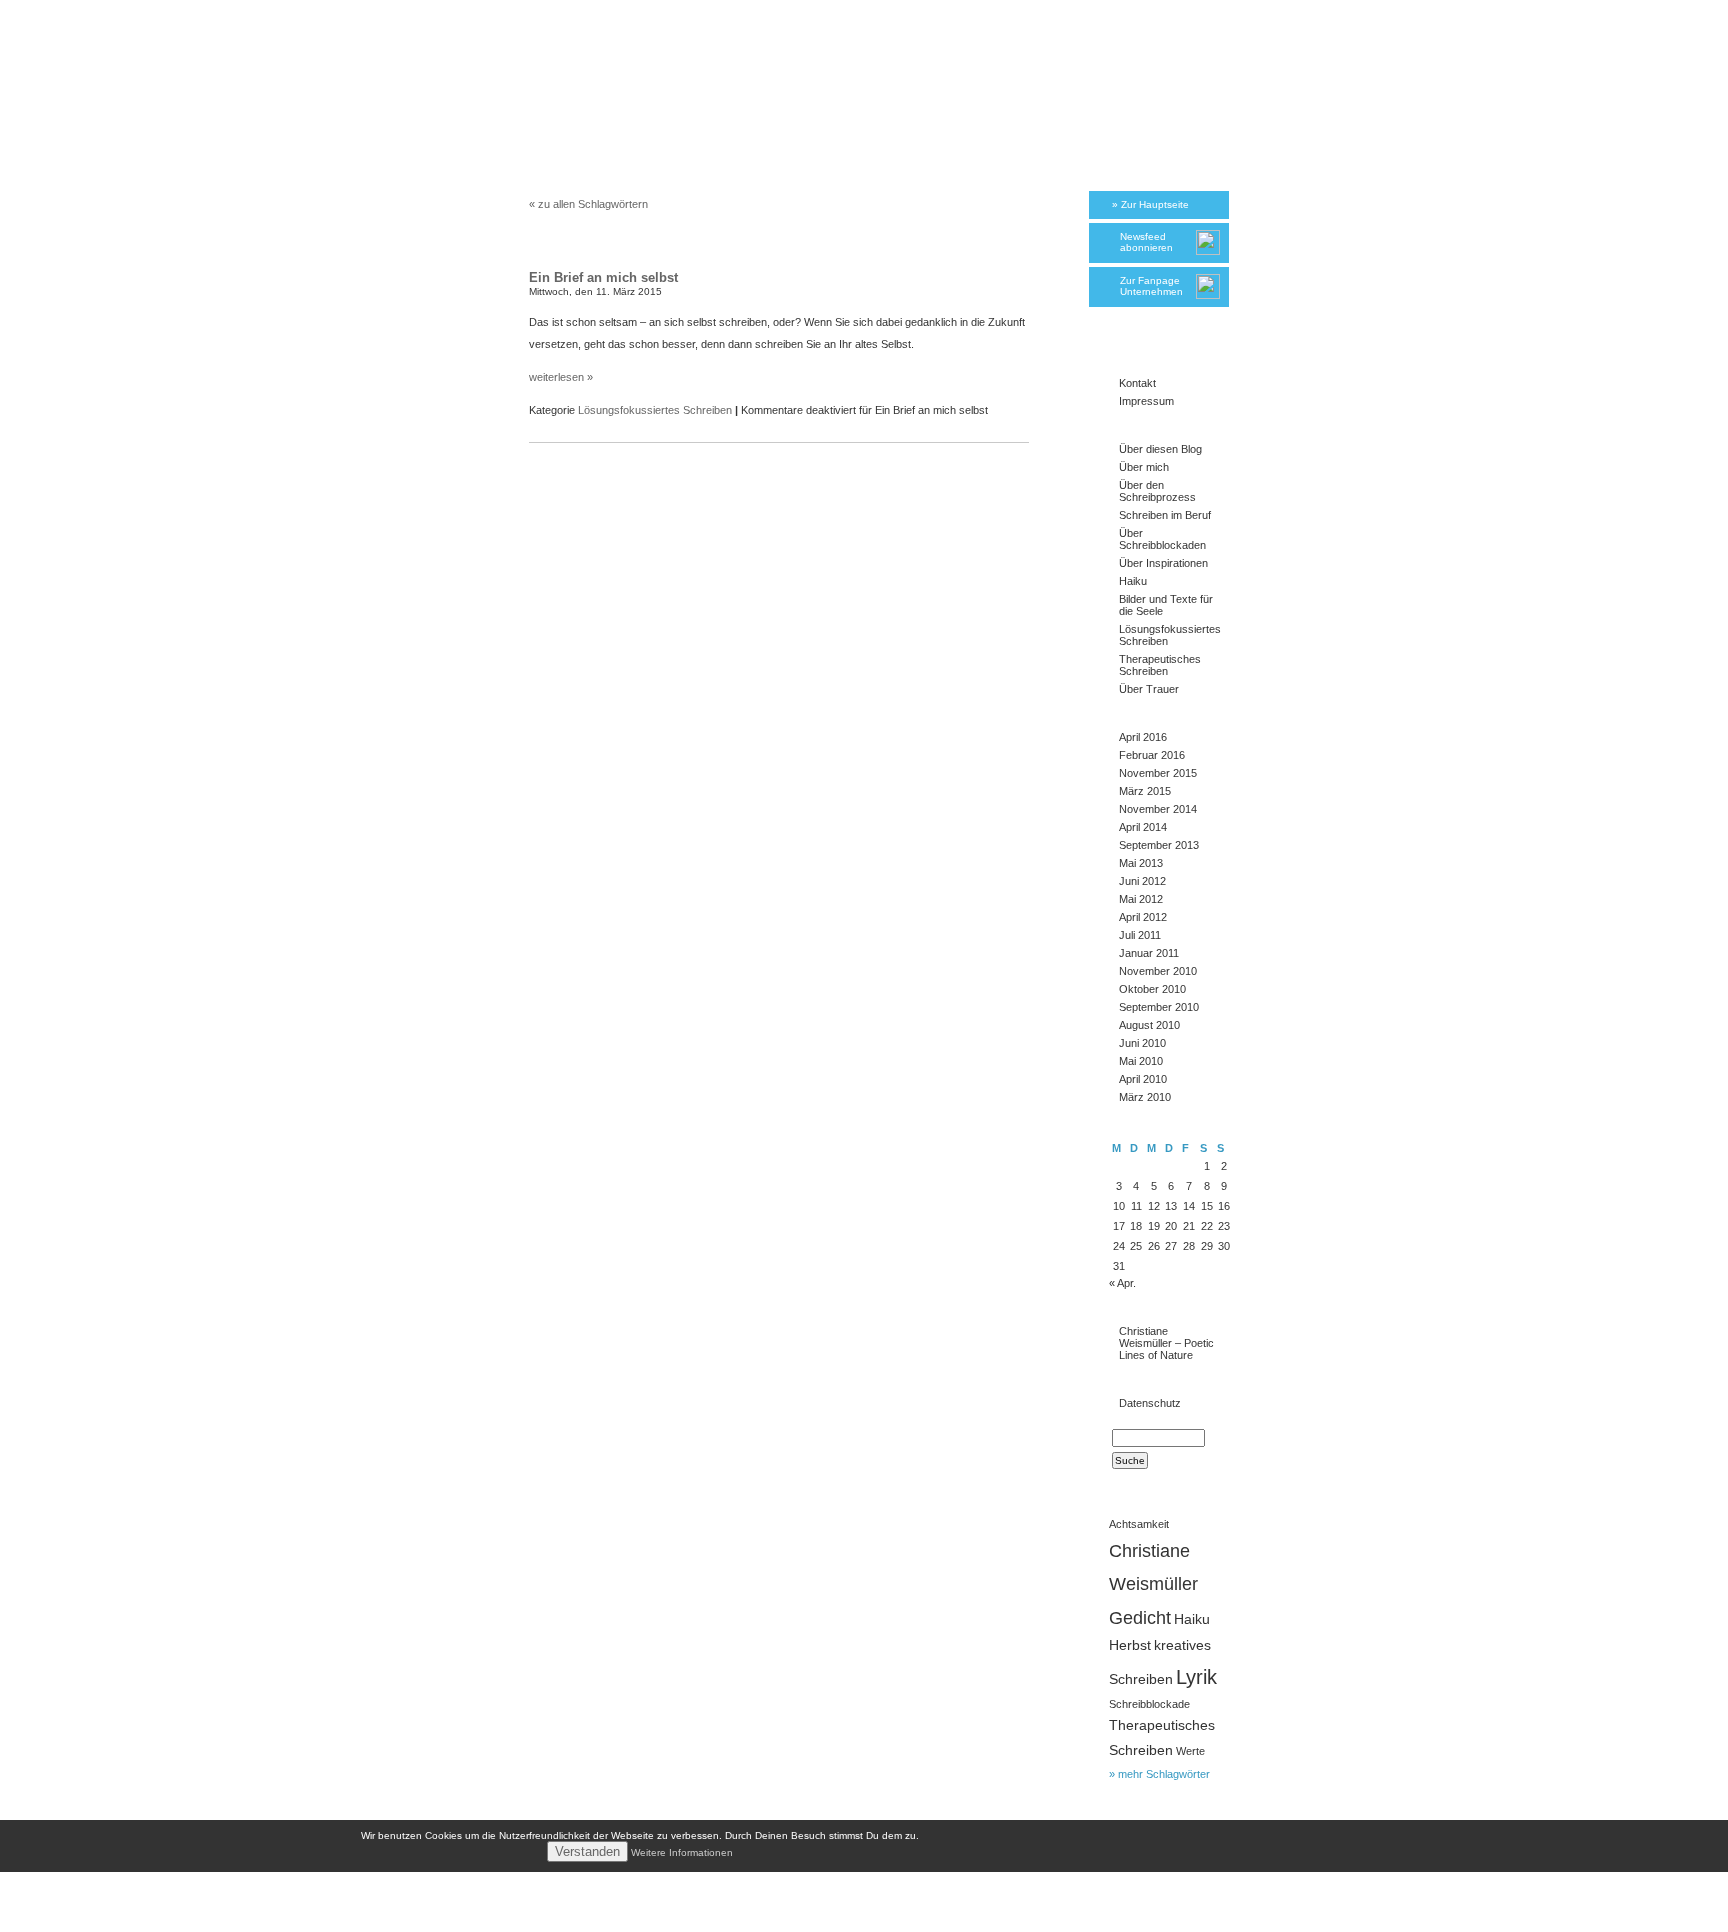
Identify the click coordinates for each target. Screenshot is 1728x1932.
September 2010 (1159, 1007)
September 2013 (1159, 845)
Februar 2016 (1152, 755)
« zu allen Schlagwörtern (588, 204)
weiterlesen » (561, 377)
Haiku (1133, 581)
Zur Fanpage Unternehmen (1151, 286)
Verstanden (587, 1851)
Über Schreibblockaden (1162, 539)
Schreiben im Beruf (1165, 515)
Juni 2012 (1142, 881)
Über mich (1144, 467)
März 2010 (1145, 1097)
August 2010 (1149, 1025)
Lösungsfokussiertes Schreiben (655, 410)
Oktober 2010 (1152, 989)
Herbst (1130, 1645)
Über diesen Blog (1160, 449)
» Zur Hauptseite (1150, 204)
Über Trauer (1149, 689)
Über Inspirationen (1163, 563)
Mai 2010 (1141, 1061)
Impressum (1146, 401)
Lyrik (1196, 1677)
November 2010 (1158, 971)
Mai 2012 (1141, 899)
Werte (1190, 1751)
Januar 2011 (1149, 953)
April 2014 (1143, 827)
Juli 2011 (1140, 935)
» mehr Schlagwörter (1159, 1774)
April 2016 (1143, 737)
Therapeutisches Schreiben (1160, 665)
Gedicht (1140, 1617)
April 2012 (1143, 917)
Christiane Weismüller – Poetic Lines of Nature (1166, 1343)
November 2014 (1158, 809)
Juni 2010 (1142, 1043)
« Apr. (1122, 1283)
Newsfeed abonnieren (1146, 242)
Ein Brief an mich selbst (603, 277)
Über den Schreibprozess (1157, 491)
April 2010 (1143, 1079)
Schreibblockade (1149, 1704)
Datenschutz (1150, 1403)
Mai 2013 (1141, 863)
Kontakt (1137, 383)
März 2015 (1145, 791)
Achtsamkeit (1139, 1524)
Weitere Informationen (682, 1852)
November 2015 (1158, 773)
